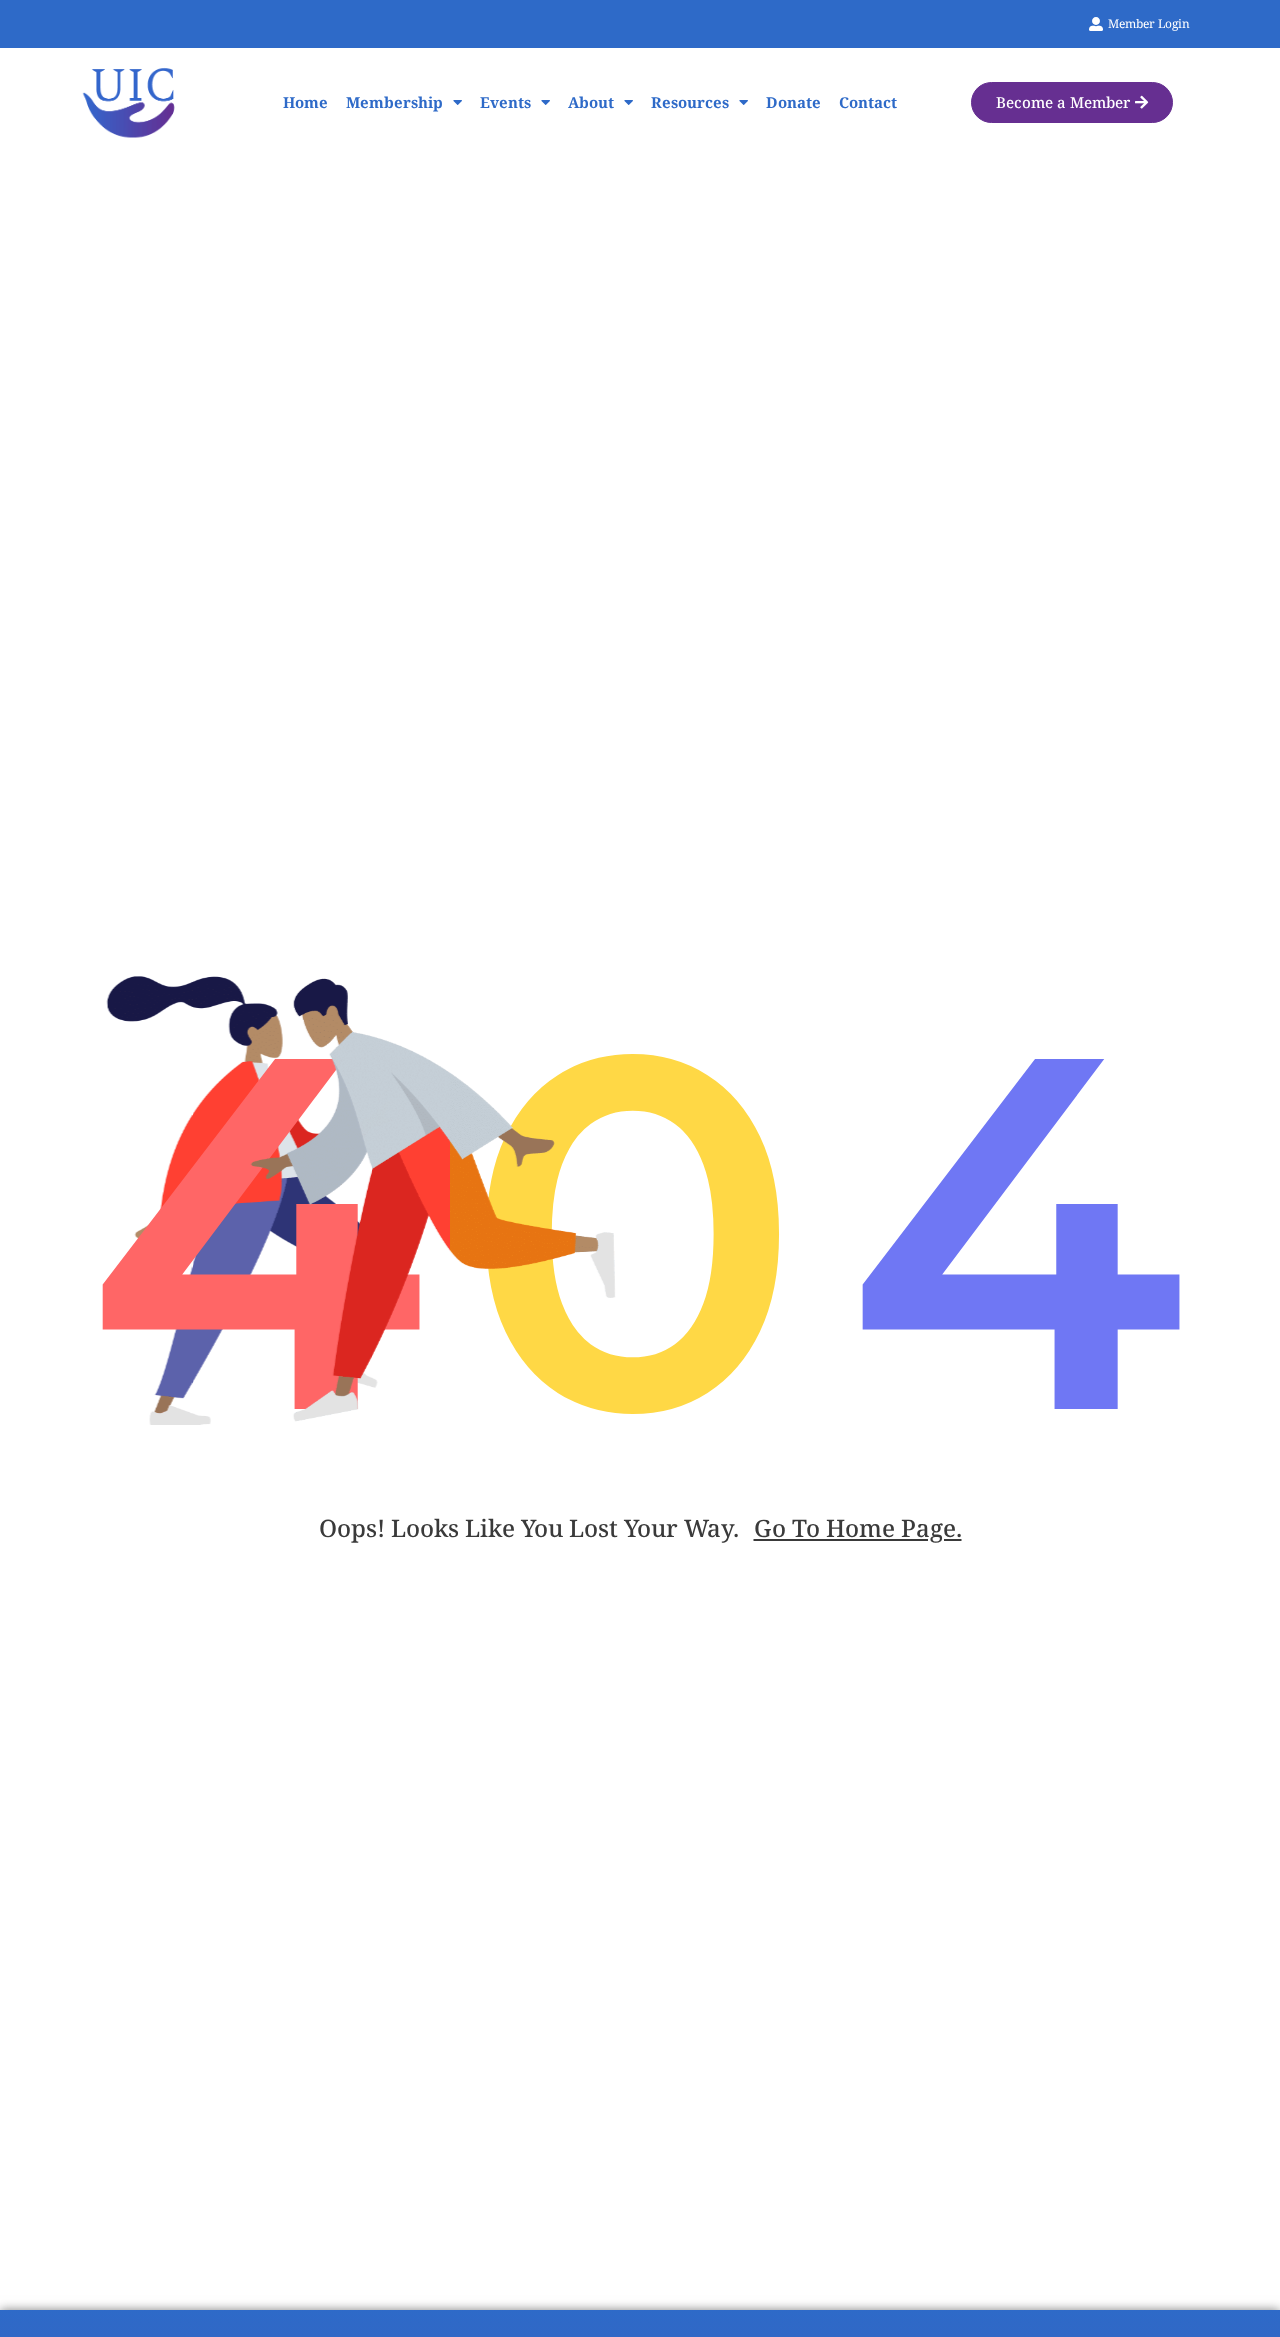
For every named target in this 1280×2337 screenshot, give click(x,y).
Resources (690, 102)
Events (505, 102)
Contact (868, 102)
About (591, 102)
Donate (793, 102)
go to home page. (858, 1527)
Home (305, 102)
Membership (394, 102)
